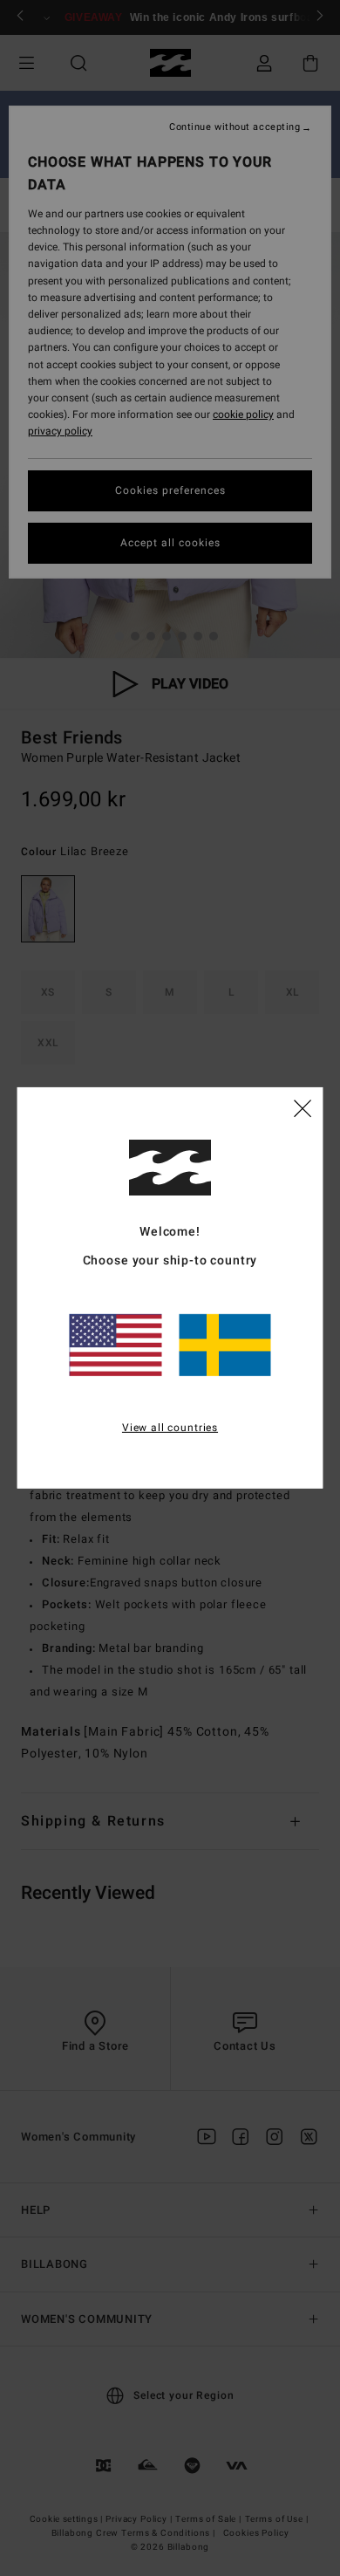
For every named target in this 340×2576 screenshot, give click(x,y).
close (303, 1107)
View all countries (170, 1427)
